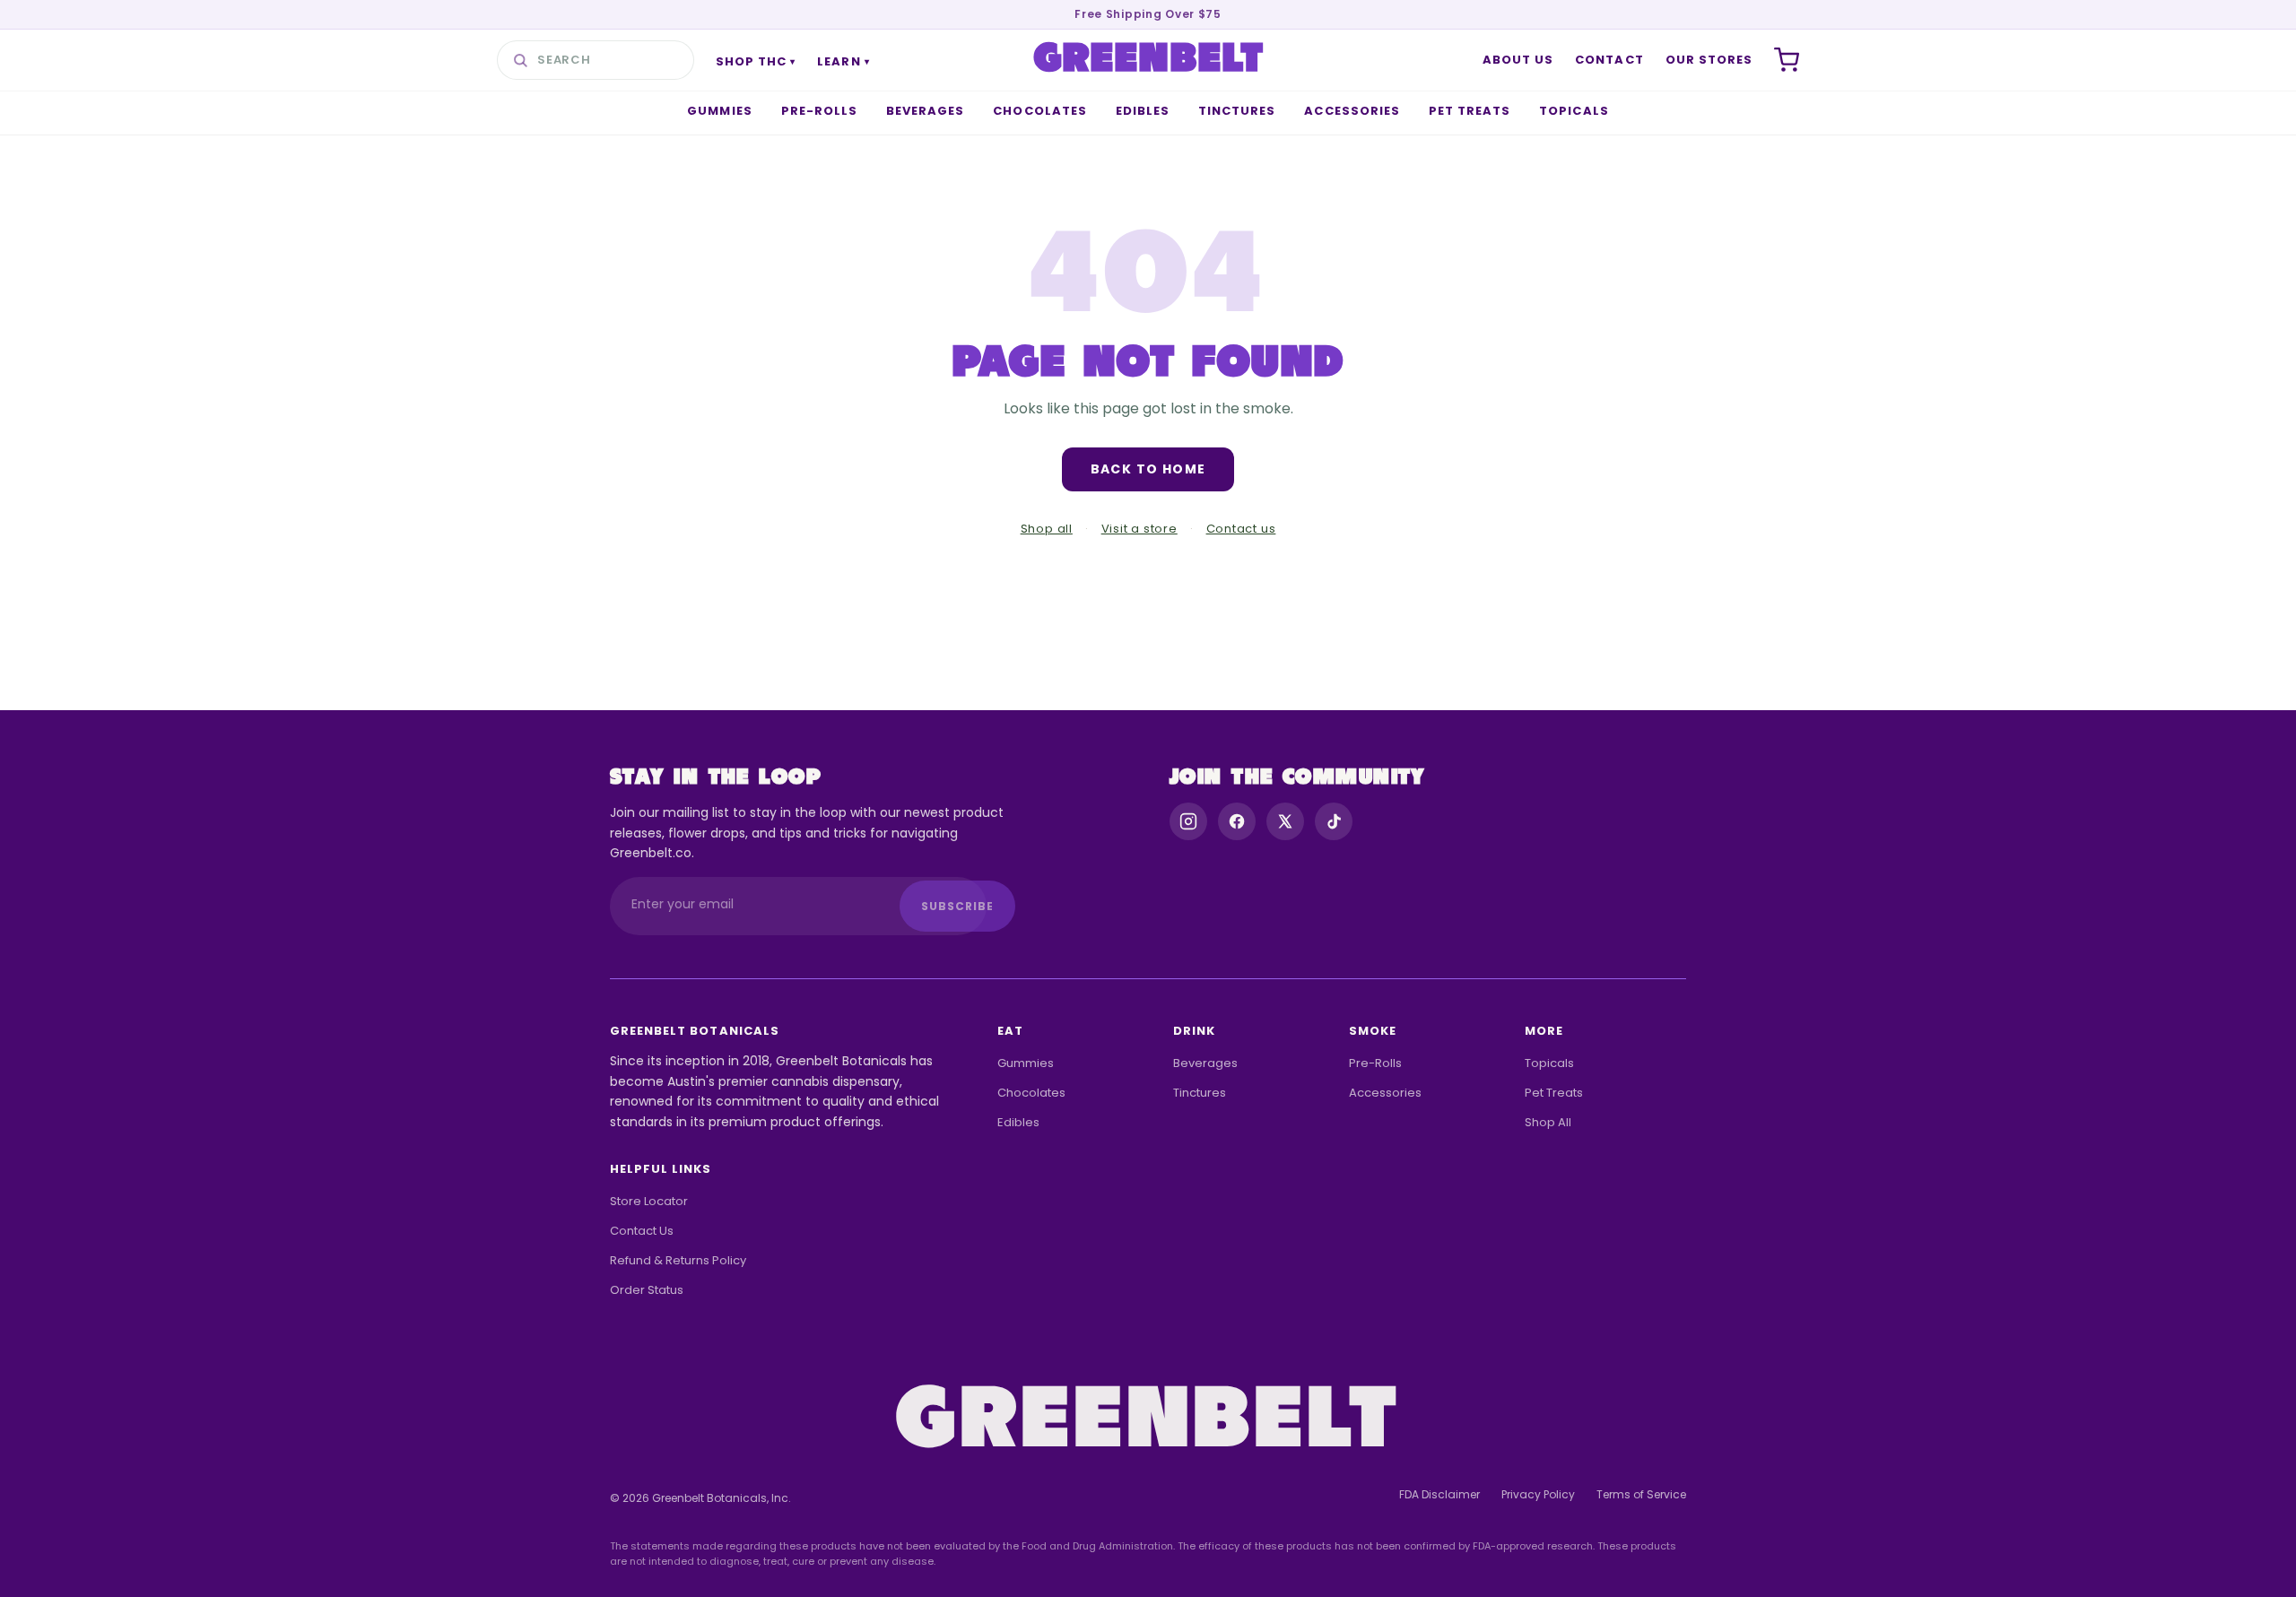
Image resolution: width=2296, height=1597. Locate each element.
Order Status (647, 1290)
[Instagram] (1188, 821)
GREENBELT (1149, 60)
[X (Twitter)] (1285, 821)
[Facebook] (1237, 821)
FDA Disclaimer (1439, 1494)
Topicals (1574, 111)
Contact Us (642, 1231)
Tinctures (1237, 111)
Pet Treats (1470, 111)
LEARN (843, 61)
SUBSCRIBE (957, 906)
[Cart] (1787, 60)
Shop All (1548, 1122)
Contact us (1241, 529)
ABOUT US (1518, 60)
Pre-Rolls (819, 111)
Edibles (1143, 111)
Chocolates (1039, 111)
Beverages (925, 111)
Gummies (719, 111)
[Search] (520, 60)
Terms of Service (1641, 1494)
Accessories (1352, 111)
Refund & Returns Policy (678, 1260)
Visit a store (1139, 529)
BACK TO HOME (1148, 469)
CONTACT (1609, 60)
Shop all (1047, 529)
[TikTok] (1334, 821)
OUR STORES (1709, 60)
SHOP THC (756, 61)
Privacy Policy (1538, 1494)
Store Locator (649, 1201)
